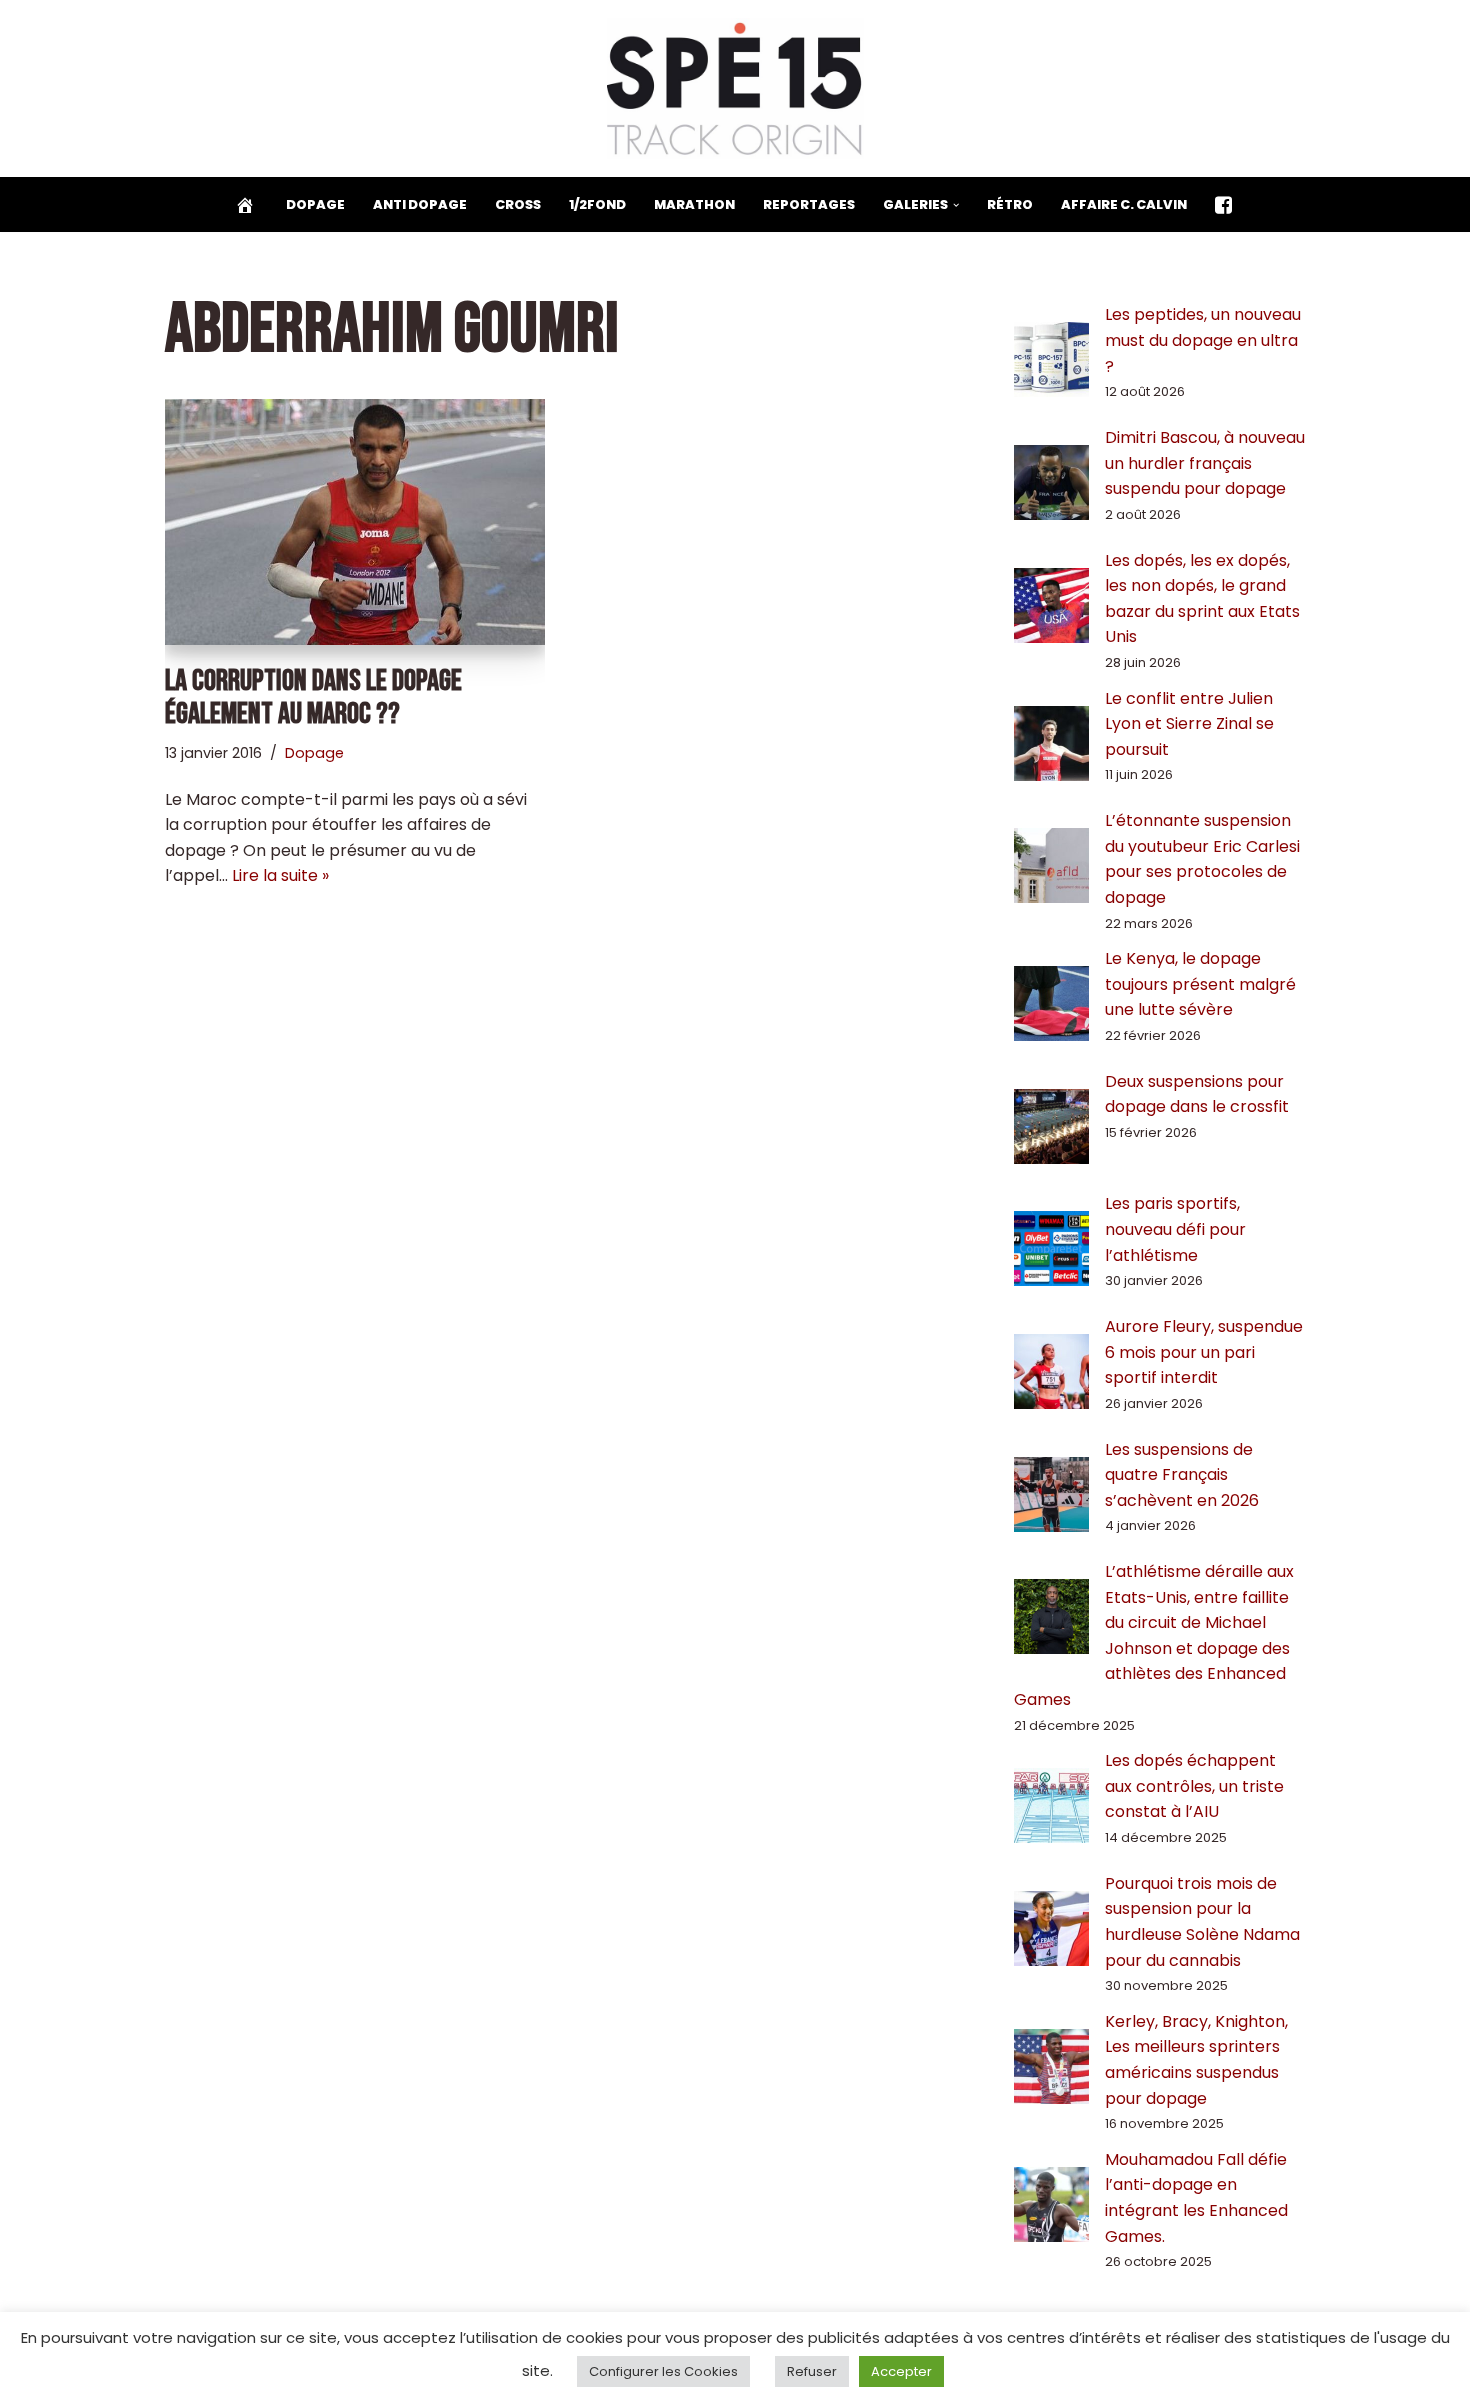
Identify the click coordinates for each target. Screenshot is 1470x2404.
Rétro (1010, 204)
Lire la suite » (280, 875)
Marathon (694, 204)
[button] (956, 205)
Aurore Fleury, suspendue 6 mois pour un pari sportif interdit (1204, 1352)
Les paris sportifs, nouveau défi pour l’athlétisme (1175, 1229)
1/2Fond (597, 204)
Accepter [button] (901, 2371)
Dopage (315, 204)
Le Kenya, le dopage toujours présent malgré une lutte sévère (1200, 984)
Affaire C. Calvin (1124, 204)
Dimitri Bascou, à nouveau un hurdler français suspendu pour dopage (1205, 463)
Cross (518, 204)
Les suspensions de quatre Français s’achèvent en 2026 (1182, 1475)
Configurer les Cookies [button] (663, 2371)
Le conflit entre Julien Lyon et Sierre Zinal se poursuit (1189, 724)
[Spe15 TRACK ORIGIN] (735, 88)
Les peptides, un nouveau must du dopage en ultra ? (1203, 340)
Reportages (809, 204)
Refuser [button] (812, 2371)
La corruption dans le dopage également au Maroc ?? (313, 697)
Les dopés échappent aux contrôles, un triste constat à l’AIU (1194, 1786)
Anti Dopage (420, 204)
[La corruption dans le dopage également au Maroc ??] (355, 522)
